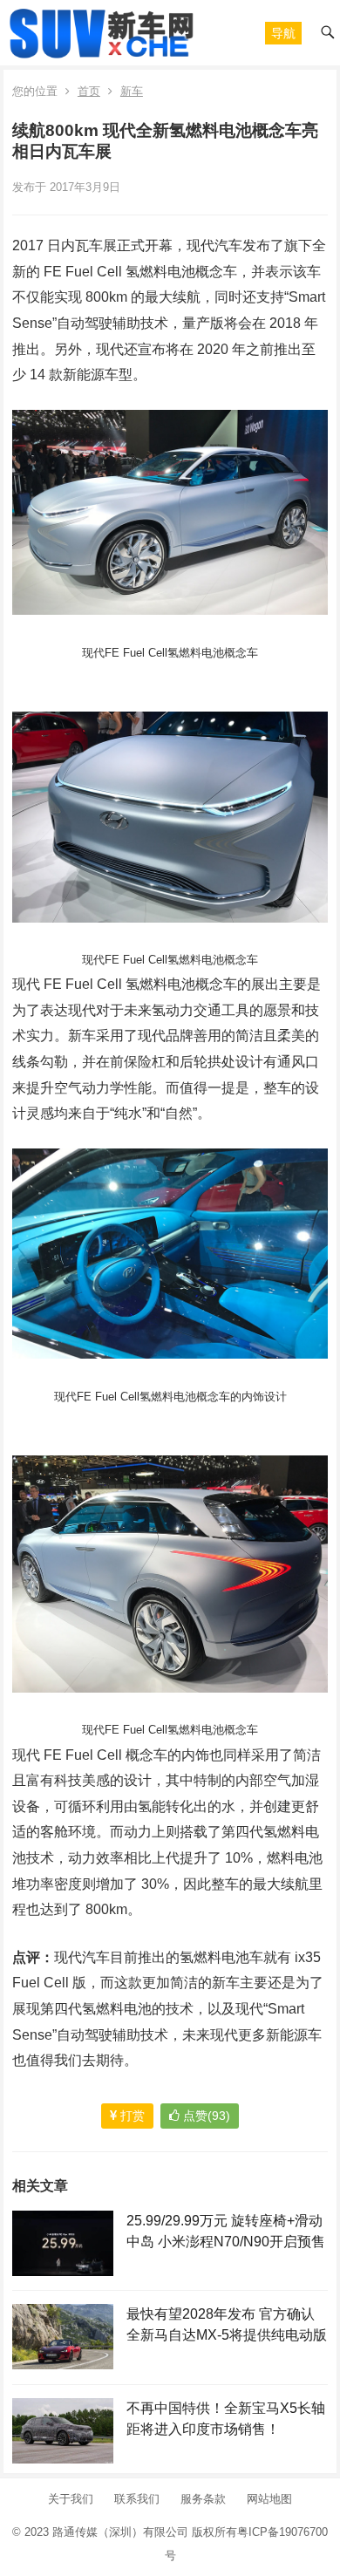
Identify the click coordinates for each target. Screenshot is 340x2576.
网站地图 (269, 2499)
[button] (283, 33)
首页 (89, 91)
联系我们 (137, 2499)
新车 (132, 91)
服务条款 (203, 2499)
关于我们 (71, 2499)
